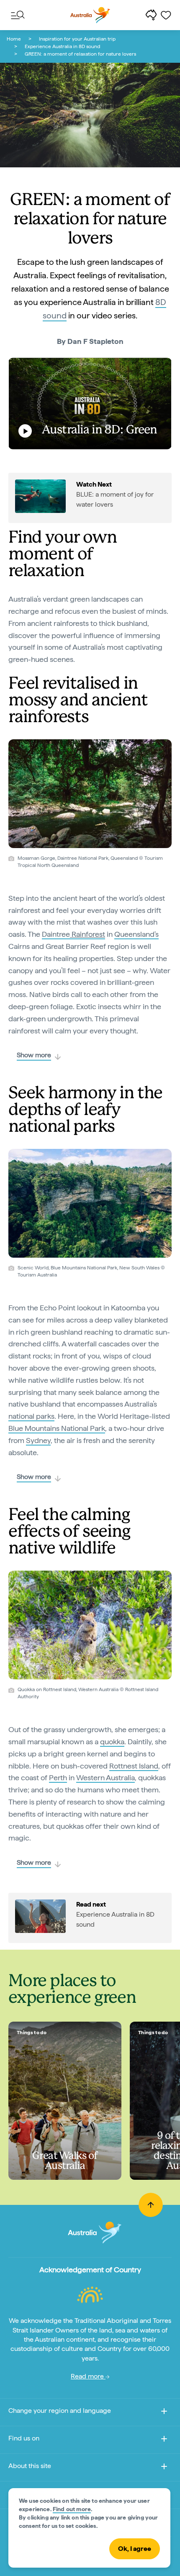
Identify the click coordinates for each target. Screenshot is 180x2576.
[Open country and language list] (164, 2413)
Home (14, 39)
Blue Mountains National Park (57, 1428)
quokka (112, 1742)
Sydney (38, 1440)
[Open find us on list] (164, 2440)
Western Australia (105, 1778)
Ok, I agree (135, 2549)
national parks (31, 1416)
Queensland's (136, 934)
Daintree (73, 934)
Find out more (72, 2509)
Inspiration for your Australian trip (77, 39)
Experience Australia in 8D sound (62, 46)
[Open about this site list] (164, 2468)
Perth (58, 1778)
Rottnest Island (134, 1766)
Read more (88, 2376)
